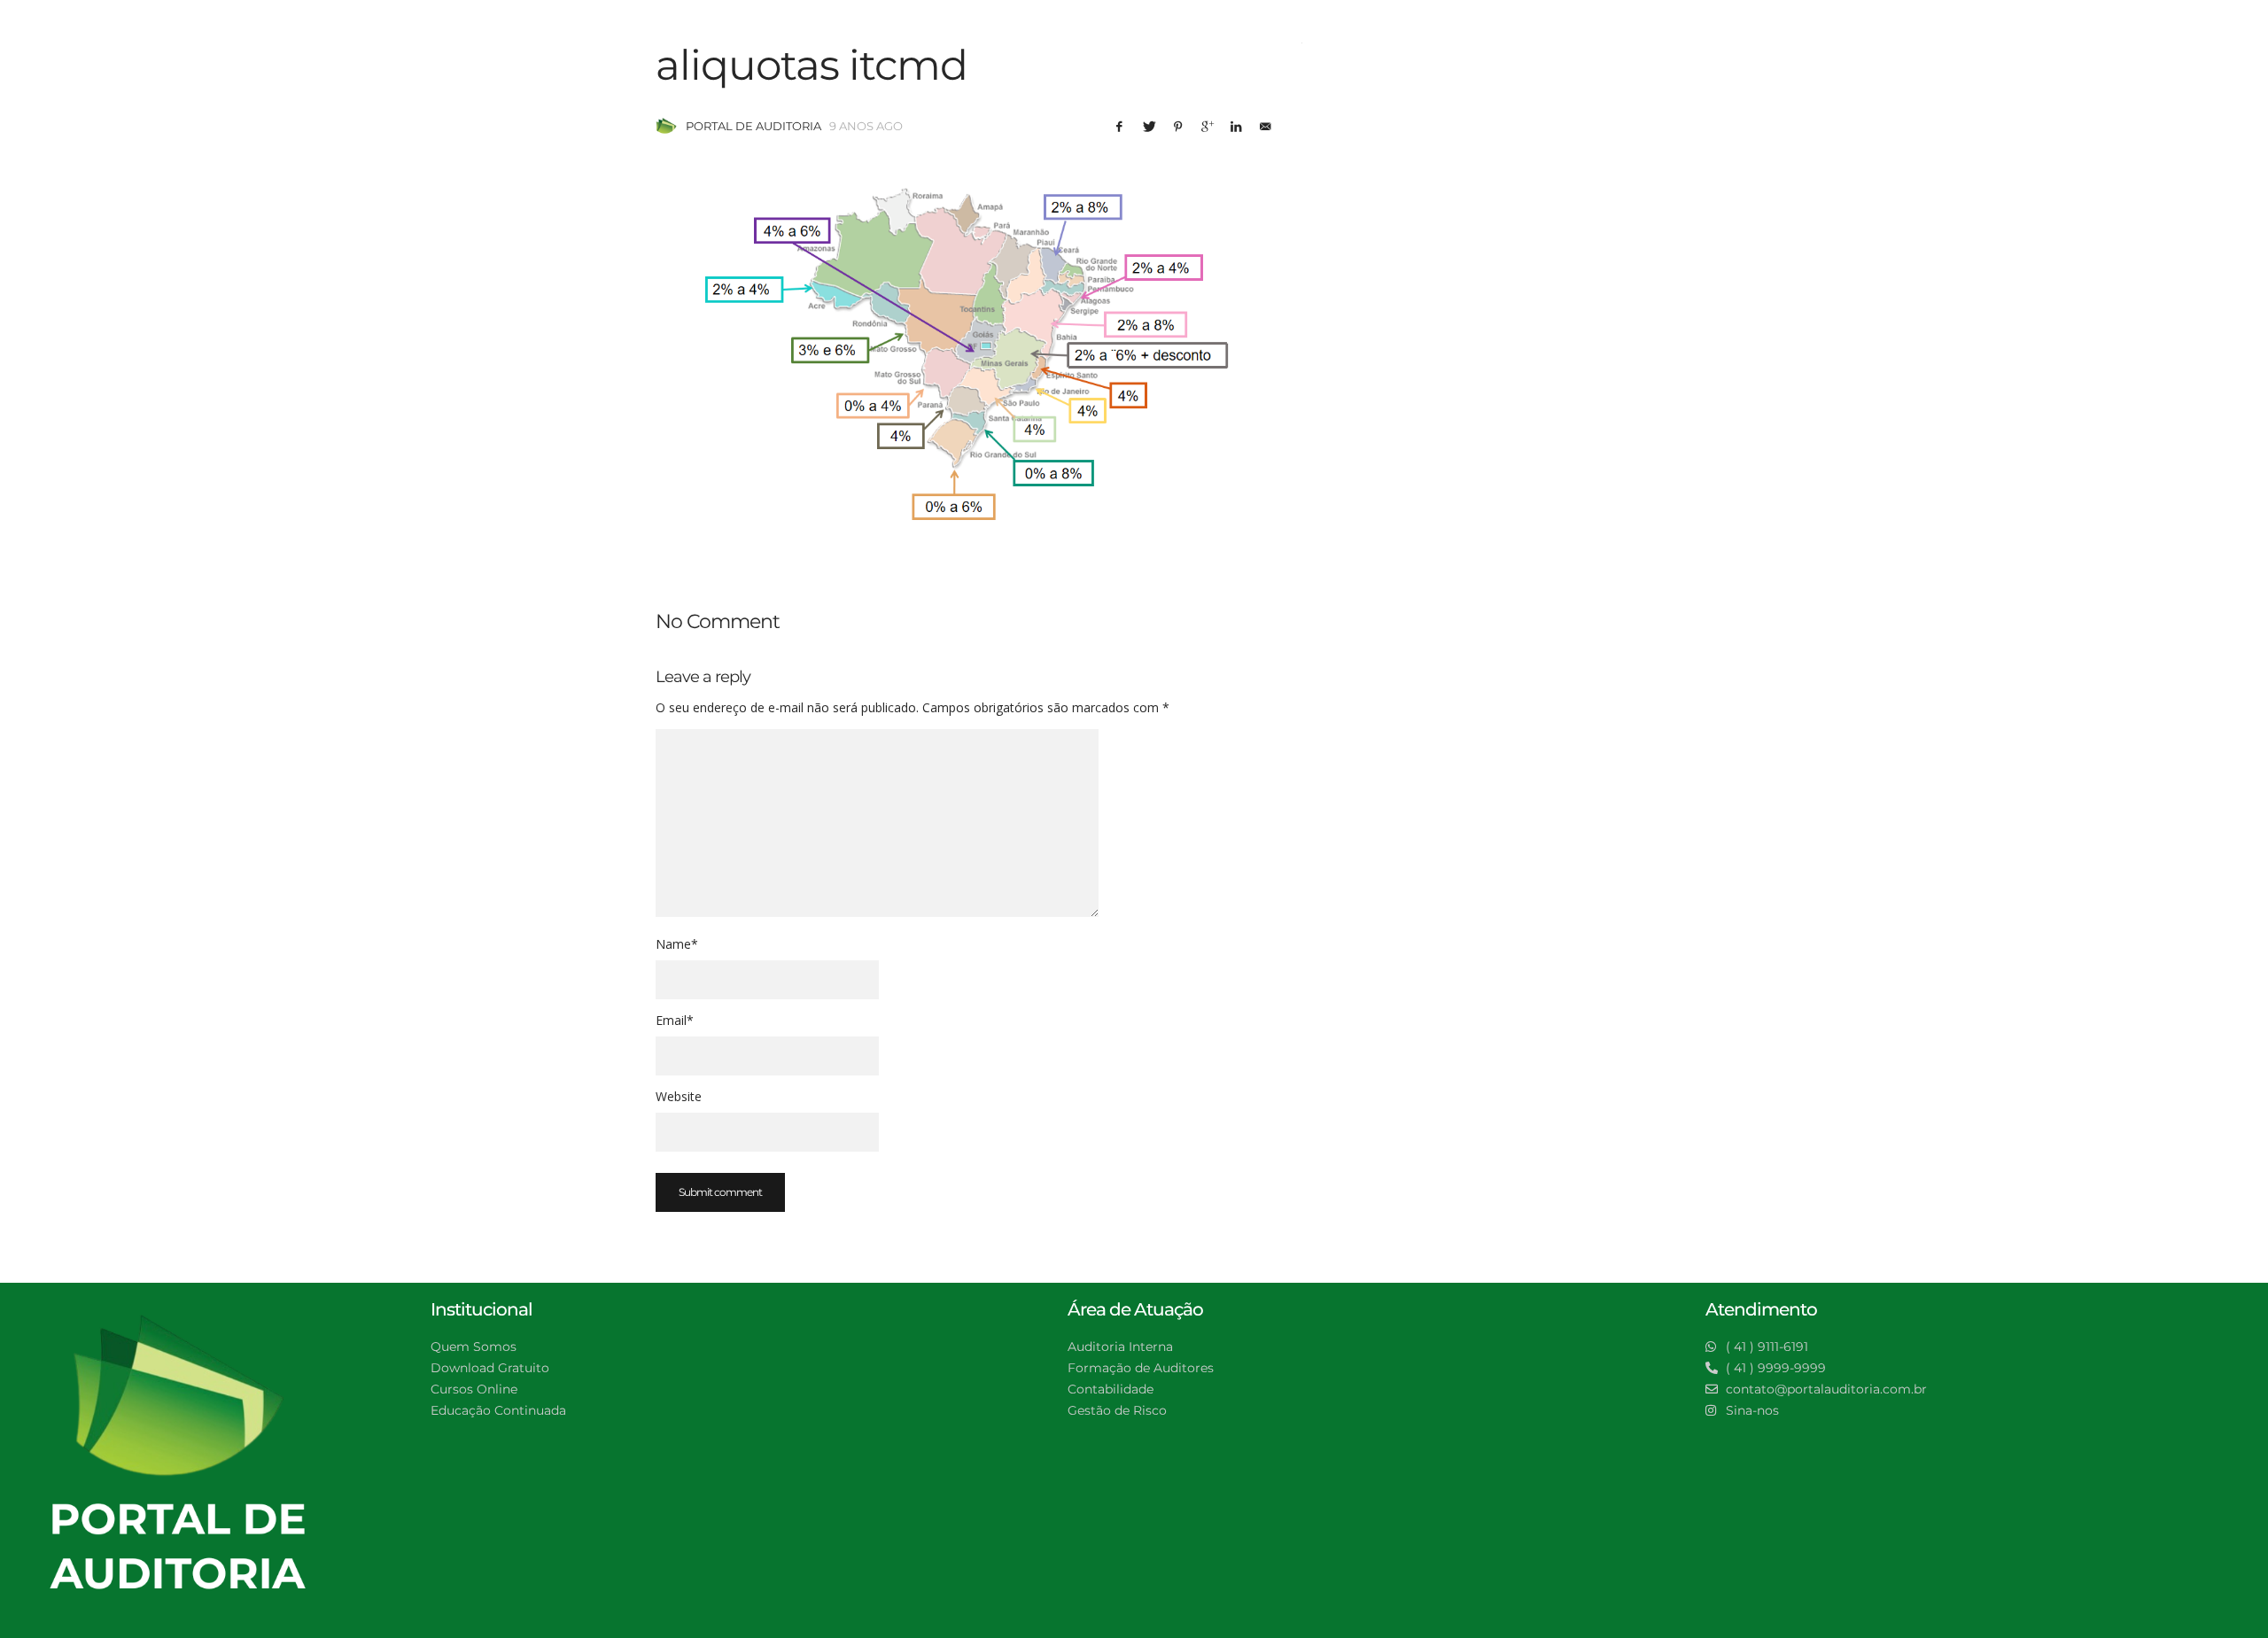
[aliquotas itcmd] (966, 347)
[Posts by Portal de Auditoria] (666, 126)
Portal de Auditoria (753, 126)
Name (677, 944)
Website (679, 1096)
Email (675, 1020)
